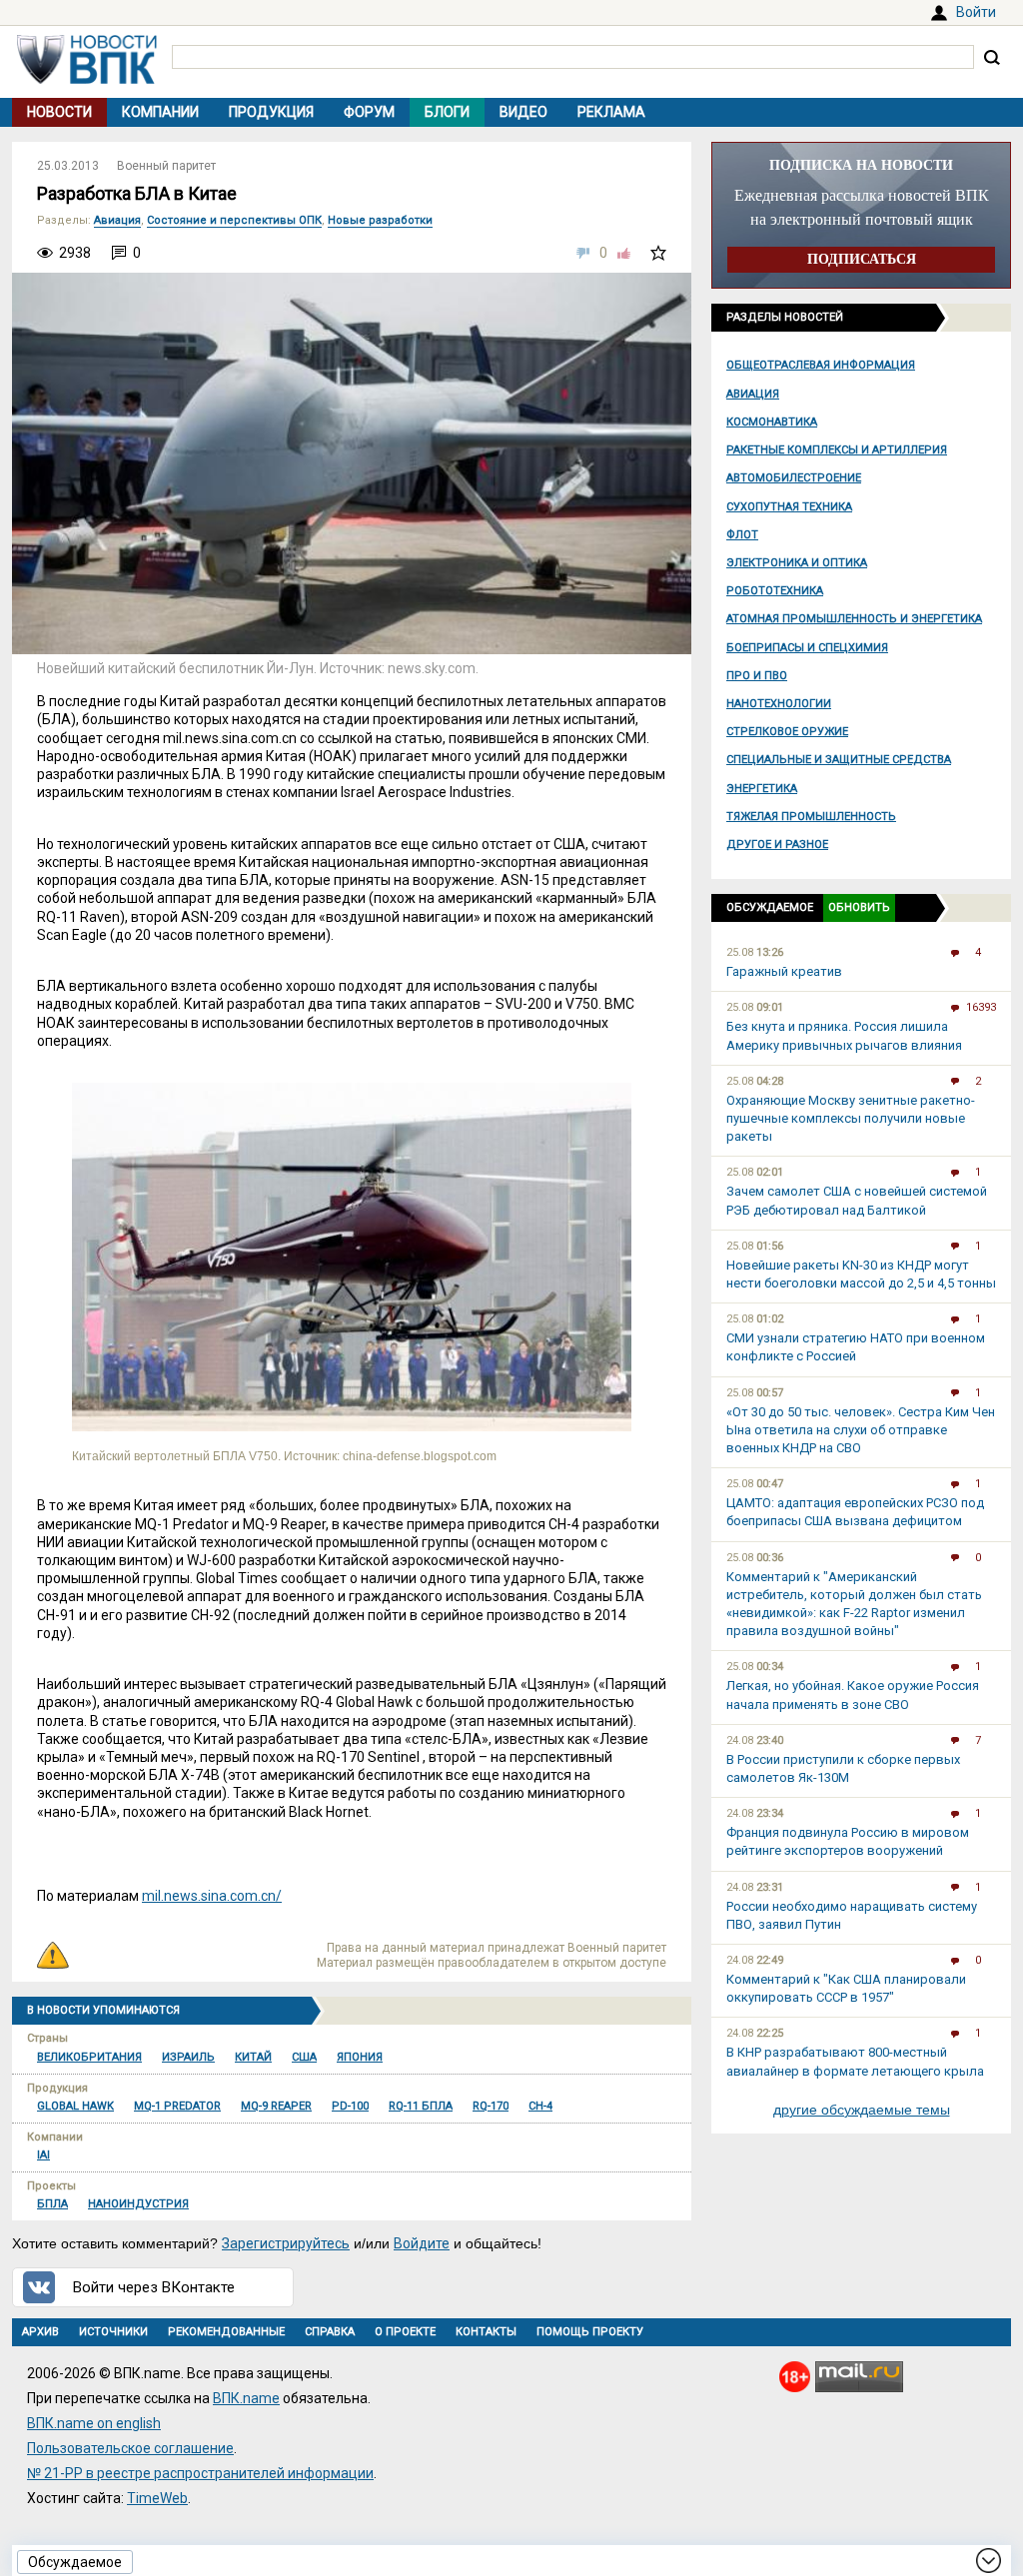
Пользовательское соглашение (130, 2448)
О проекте (405, 2332)
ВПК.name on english (94, 2423)
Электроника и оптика (797, 563)
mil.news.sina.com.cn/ (212, 1896)
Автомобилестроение (794, 478)
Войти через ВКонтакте (154, 2287)
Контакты (486, 2332)
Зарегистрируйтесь (286, 2243)
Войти (976, 12)
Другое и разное (777, 845)
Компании (160, 112)
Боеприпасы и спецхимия (807, 648)
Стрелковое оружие (787, 732)
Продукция (271, 112)
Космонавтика (772, 422)
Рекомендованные (226, 2332)
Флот (742, 535)
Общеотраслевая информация (821, 365)
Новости (59, 112)
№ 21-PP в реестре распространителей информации (200, 2473)
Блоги (447, 112)
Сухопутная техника (789, 507)
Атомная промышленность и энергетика (854, 619)
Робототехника (775, 591)
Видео (523, 112)
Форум (369, 112)
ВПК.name (246, 2398)
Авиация (753, 394)
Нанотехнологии (779, 704)
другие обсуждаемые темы (862, 2110)
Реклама (611, 112)
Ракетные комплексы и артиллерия (837, 450)
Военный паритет (166, 166)
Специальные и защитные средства (839, 760)
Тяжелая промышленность (811, 817)
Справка (330, 2332)
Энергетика (762, 789)
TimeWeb (157, 2498)
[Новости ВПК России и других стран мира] (87, 79)
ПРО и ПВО (757, 676)
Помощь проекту (590, 2332)
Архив (40, 2332)
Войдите (422, 2243)
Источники (113, 2332)
